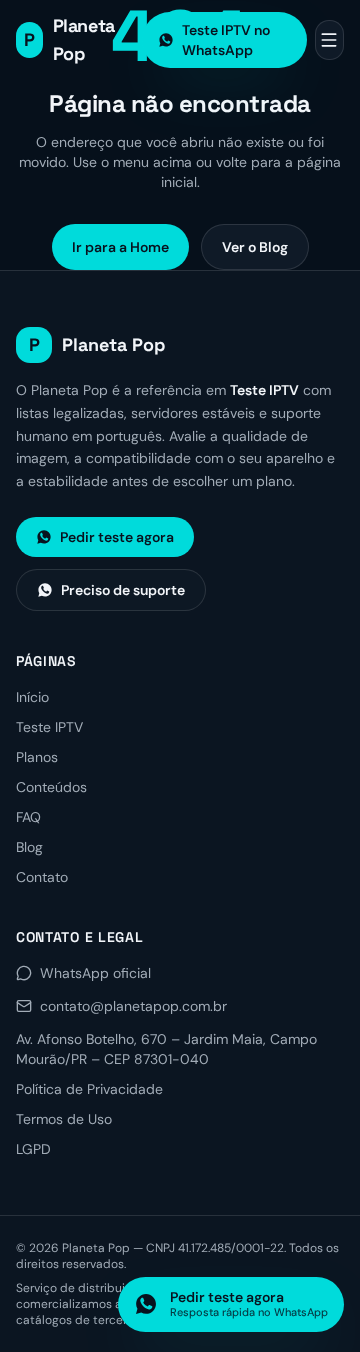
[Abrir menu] (329, 40)
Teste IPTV (49, 727)
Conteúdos (51, 787)
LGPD (33, 1149)
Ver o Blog (255, 247)
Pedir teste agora (117, 537)
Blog (29, 847)
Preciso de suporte (123, 590)
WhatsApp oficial (95, 973)
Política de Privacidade (89, 1089)
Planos (37, 757)
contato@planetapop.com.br (133, 1006)
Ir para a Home (120, 247)
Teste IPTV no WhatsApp (226, 40)
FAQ (28, 817)
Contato (42, 877)
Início (32, 697)
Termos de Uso (64, 1119)
